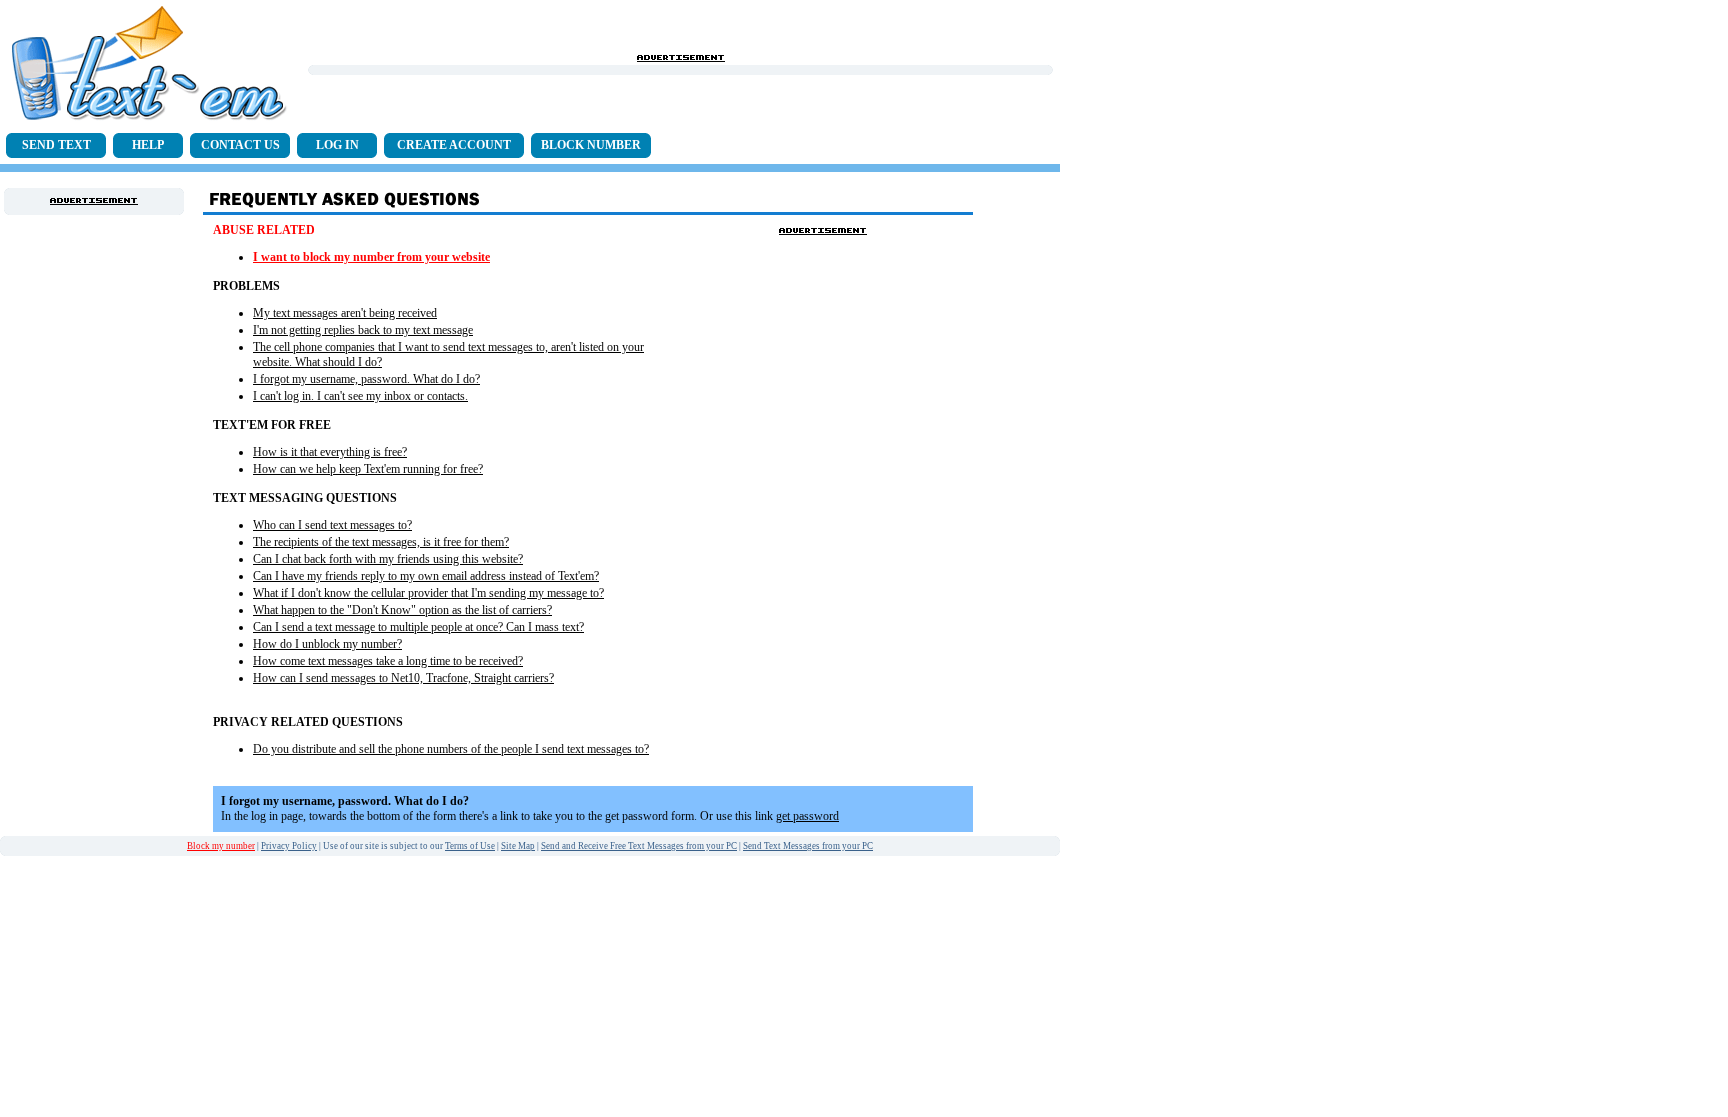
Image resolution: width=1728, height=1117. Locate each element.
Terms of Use (470, 846)
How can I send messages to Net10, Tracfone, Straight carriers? (403, 678)
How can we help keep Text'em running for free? (368, 469)
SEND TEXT (56, 145)
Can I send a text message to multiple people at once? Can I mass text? (418, 627)
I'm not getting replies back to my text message (363, 330)
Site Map (518, 846)
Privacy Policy (289, 846)
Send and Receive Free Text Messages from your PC (639, 846)
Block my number (221, 846)
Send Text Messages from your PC (808, 846)
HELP (148, 145)
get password (807, 816)
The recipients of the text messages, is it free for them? (381, 542)
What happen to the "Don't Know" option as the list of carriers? (402, 610)
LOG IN (337, 145)
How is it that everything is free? (330, 452)
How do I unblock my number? (327, 644)
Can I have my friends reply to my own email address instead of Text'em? (426, 576)
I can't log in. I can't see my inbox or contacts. (360, 396)
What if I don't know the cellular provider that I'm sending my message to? (428, 593)
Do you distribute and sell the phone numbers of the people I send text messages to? (451, 749)
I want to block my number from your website (371, 257)
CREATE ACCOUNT (454, 145)
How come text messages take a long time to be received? (388, 661)
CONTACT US (240, 145)
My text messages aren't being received (345, 313)
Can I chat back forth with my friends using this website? (388, 559)
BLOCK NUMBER (591, 145)
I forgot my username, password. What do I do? (366, 379)
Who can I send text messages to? (332, 525)
